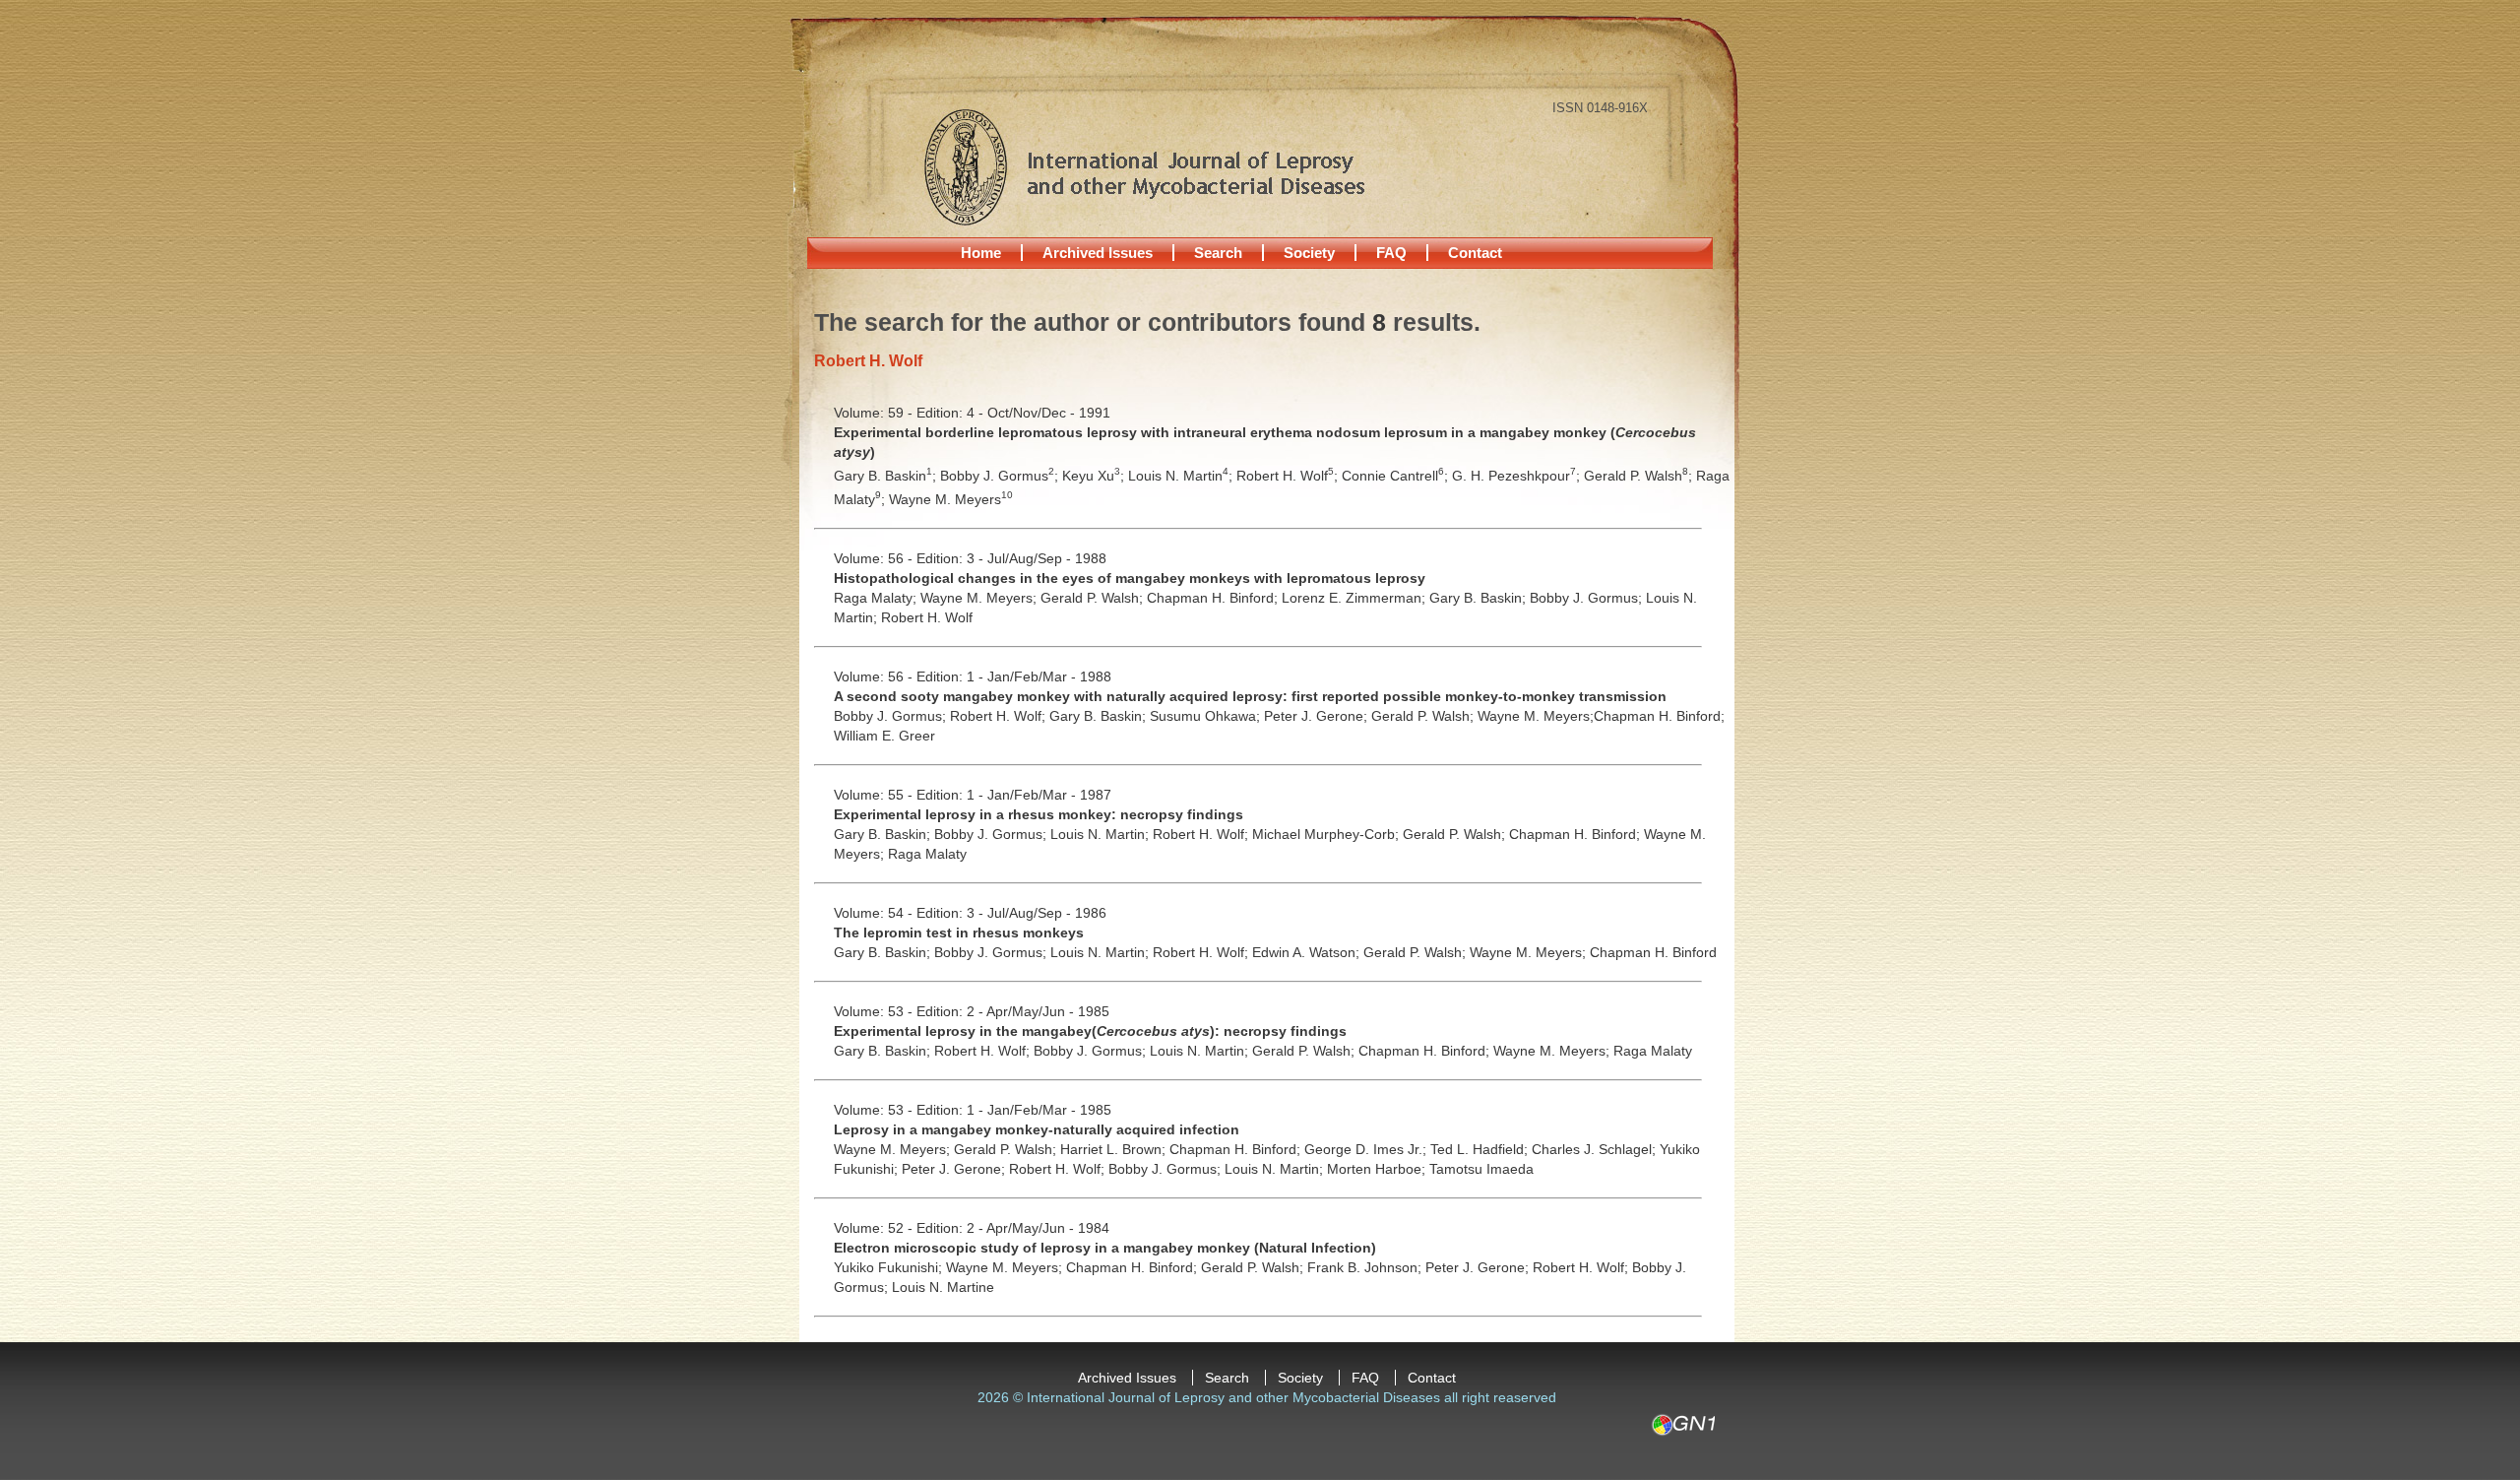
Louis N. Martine (943, 1287)
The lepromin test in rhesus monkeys (959, 933)
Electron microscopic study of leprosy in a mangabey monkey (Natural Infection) (1105, 1248)
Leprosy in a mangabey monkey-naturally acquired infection (1037, 1129)
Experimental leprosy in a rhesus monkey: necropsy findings (1039, 814)
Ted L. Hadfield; (1481, 1149)
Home (981, 253)
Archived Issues (1098, 253)
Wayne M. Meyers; (980, 598)
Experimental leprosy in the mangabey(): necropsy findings (1090, 1031)
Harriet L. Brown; (1115, 1149)
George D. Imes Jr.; (1367, 1149)
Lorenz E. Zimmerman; (1355, 598)
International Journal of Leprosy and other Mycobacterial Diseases (1144, 166)
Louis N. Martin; (1182, 476)
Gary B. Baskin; (887, 476)
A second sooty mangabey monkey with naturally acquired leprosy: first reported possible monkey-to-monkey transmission (1250, 696)
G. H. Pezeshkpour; (1518, 476)
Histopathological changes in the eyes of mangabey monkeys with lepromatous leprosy (1130, 578)
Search (1218, 253)
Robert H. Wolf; (1289, 476)
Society (1309, 253)
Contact (1475, 253)
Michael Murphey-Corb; (1327, 834)
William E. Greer (884, 736)
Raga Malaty (927, 854)
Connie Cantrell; (1397, 476)
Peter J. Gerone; (1318, 716)
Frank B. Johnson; (1366, 1267)
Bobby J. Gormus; (1001, 476)
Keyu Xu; (1095, 476)
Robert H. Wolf (927, 617)
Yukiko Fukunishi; (890, 1267)
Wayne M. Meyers (951, 499)
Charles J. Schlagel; (1596, 1149)
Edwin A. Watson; (1308, 952)
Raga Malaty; (877, 598)
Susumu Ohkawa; (1207, 716)
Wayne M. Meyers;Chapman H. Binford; (1601, 716)
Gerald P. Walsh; (1640, 476)
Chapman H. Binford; (1214, 598)
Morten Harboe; (1378, 1169)
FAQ (1391, 253)
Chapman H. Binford (1653, 952)
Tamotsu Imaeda (1481, 1169)
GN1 (1683, 1425)
